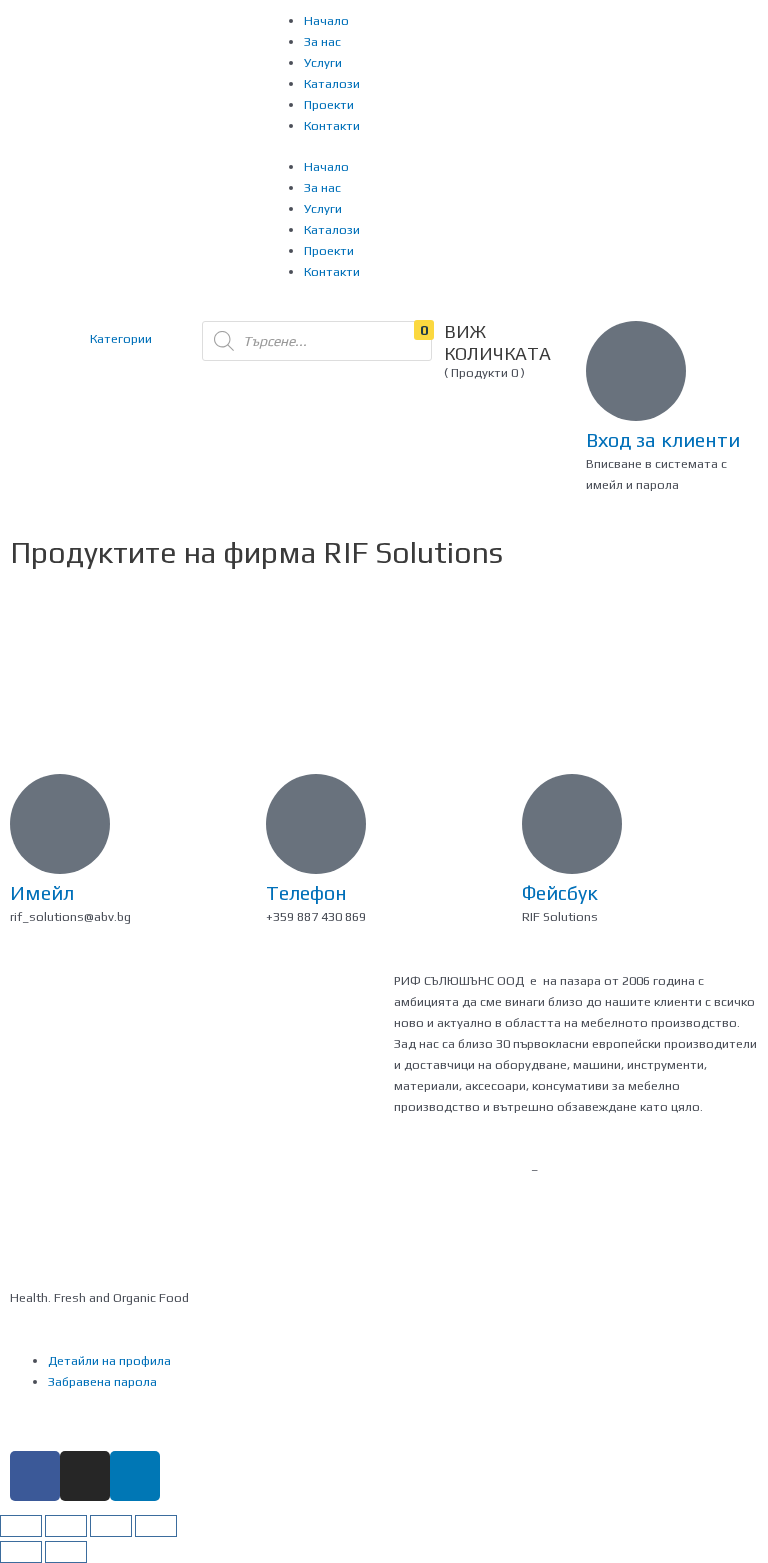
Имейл (42, 892)
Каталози (332, 83)
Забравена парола (102, 1381)
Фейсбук (560, 892)
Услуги (323, 62)
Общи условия (244, 1169)
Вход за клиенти (663, 439)
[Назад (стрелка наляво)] (21, 1552)
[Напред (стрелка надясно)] (66, 1552)
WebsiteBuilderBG (446, 1190)
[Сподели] (66, 1526)
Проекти (329, 104)
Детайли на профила (109, 1360)
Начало (326, 20)
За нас (322, 41)
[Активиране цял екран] (111, 1526)
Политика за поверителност (94, 1169)
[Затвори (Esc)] (21, 1526)
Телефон (306, 892)
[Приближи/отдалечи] (156, 1526)
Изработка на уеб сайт (462, 1169)
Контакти (332, 125)
